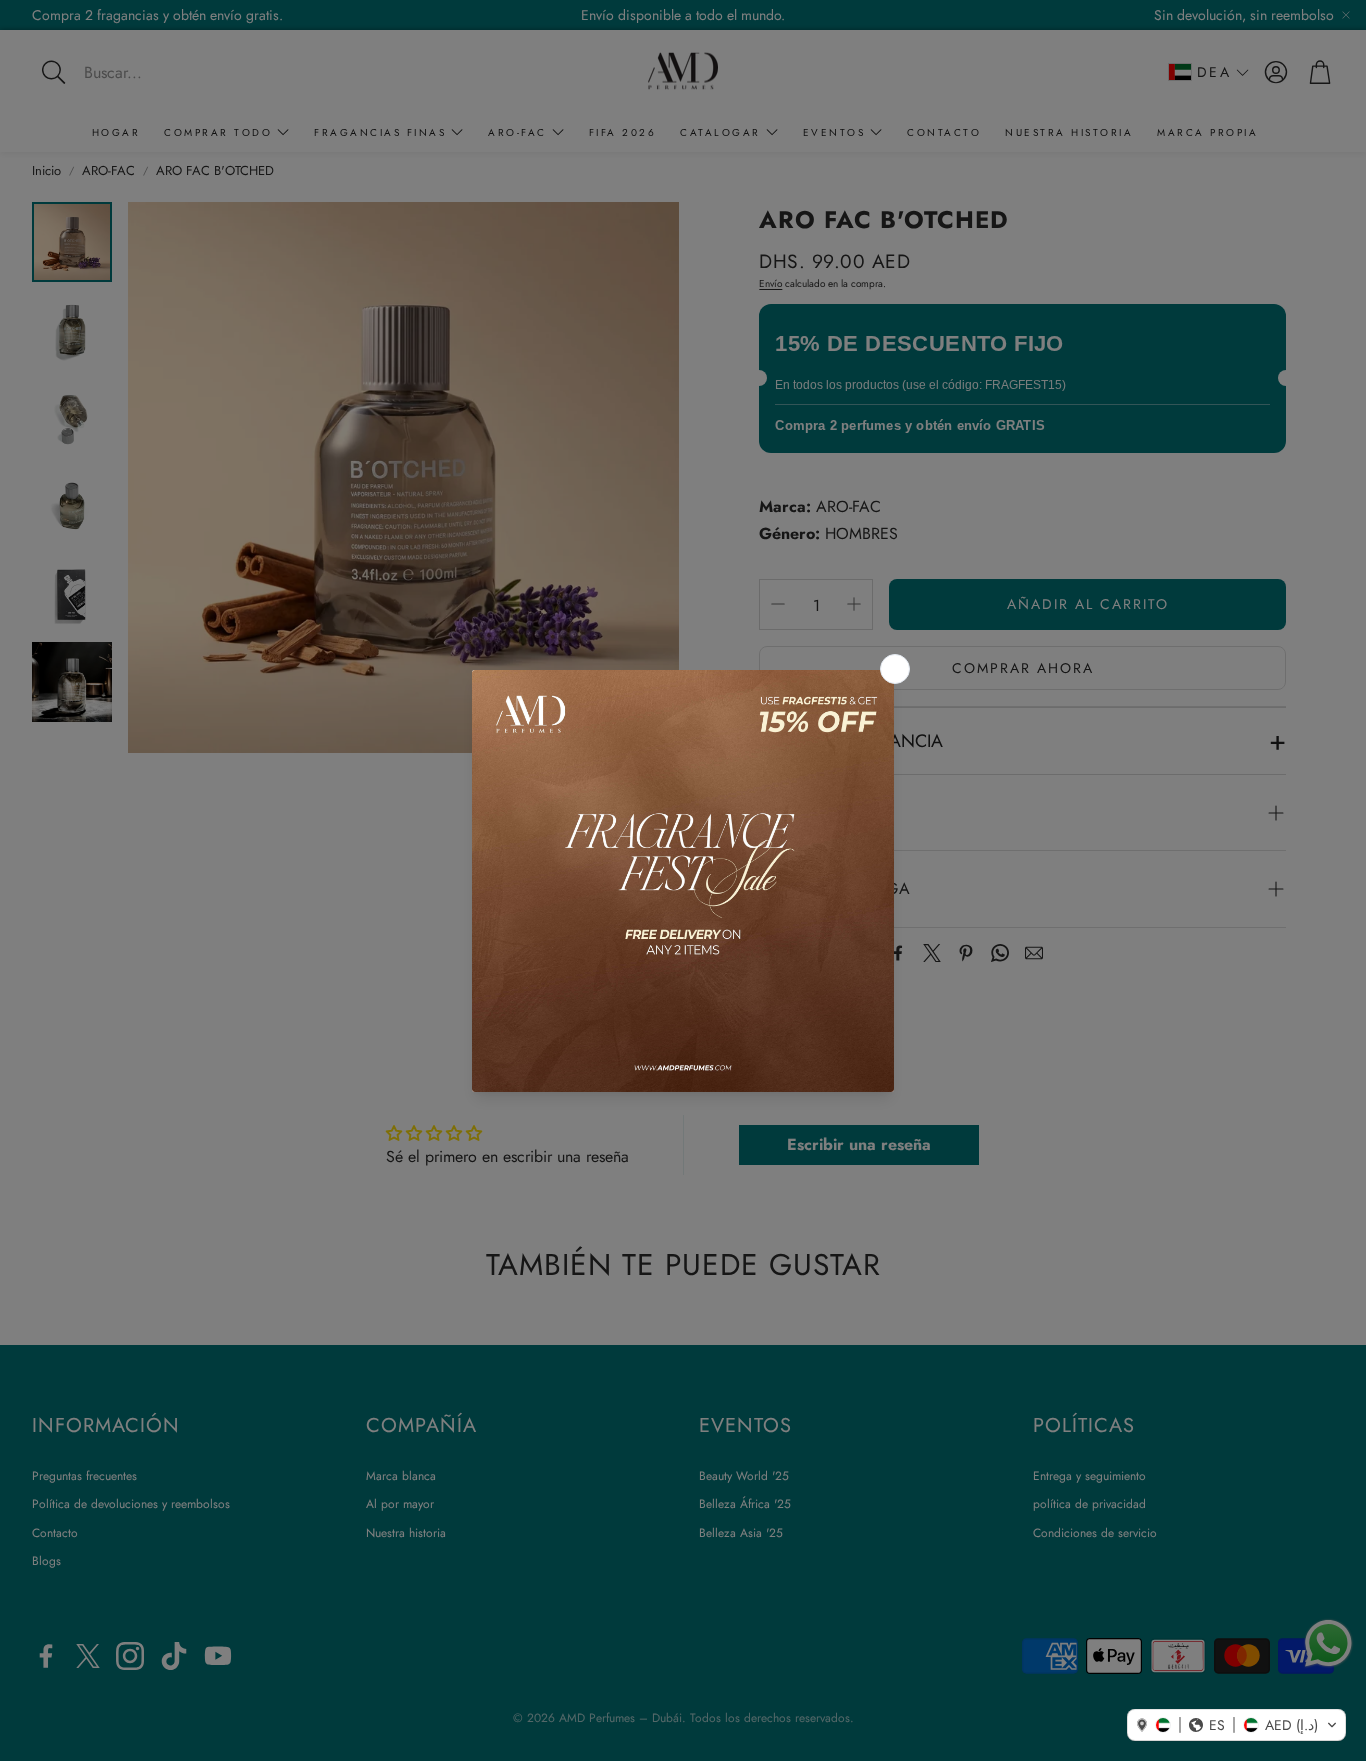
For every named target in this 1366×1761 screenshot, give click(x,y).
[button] (1236, 1725)
